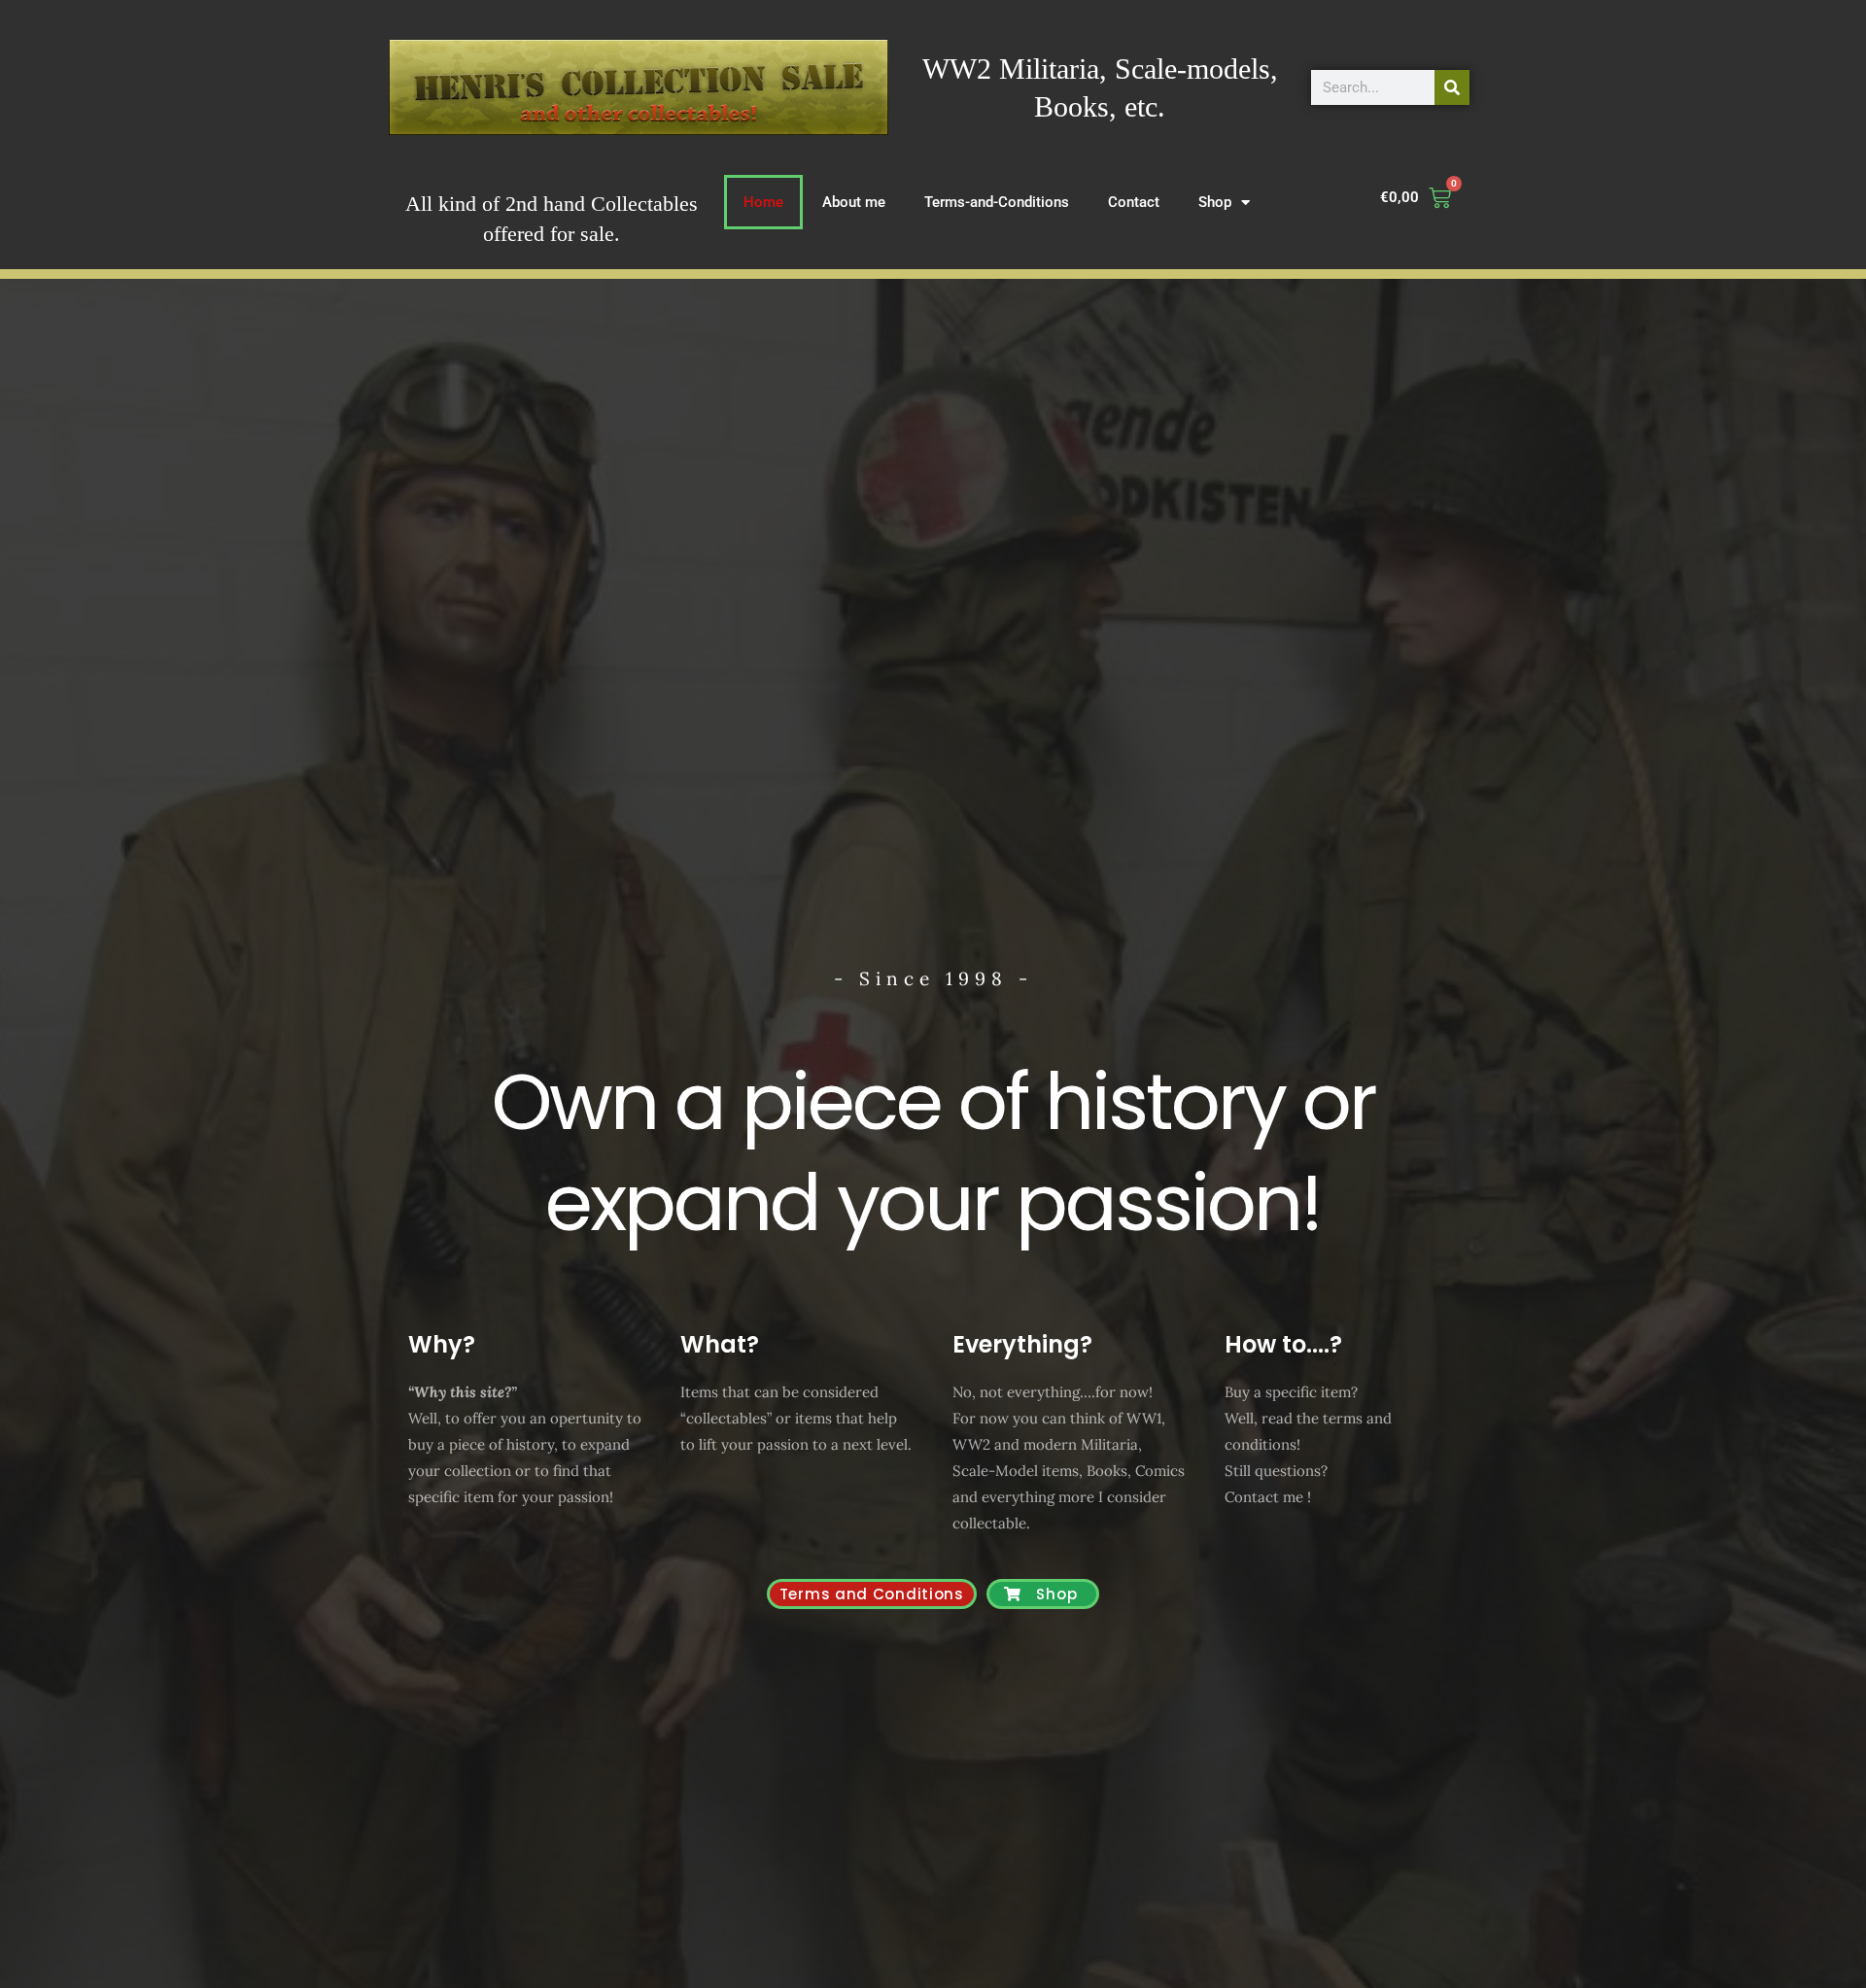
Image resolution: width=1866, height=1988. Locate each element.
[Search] (1452, 87)
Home (763, 202)
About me (854, 202)
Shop (1215, 202)
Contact (1134, 202)
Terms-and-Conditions (997, 202)
